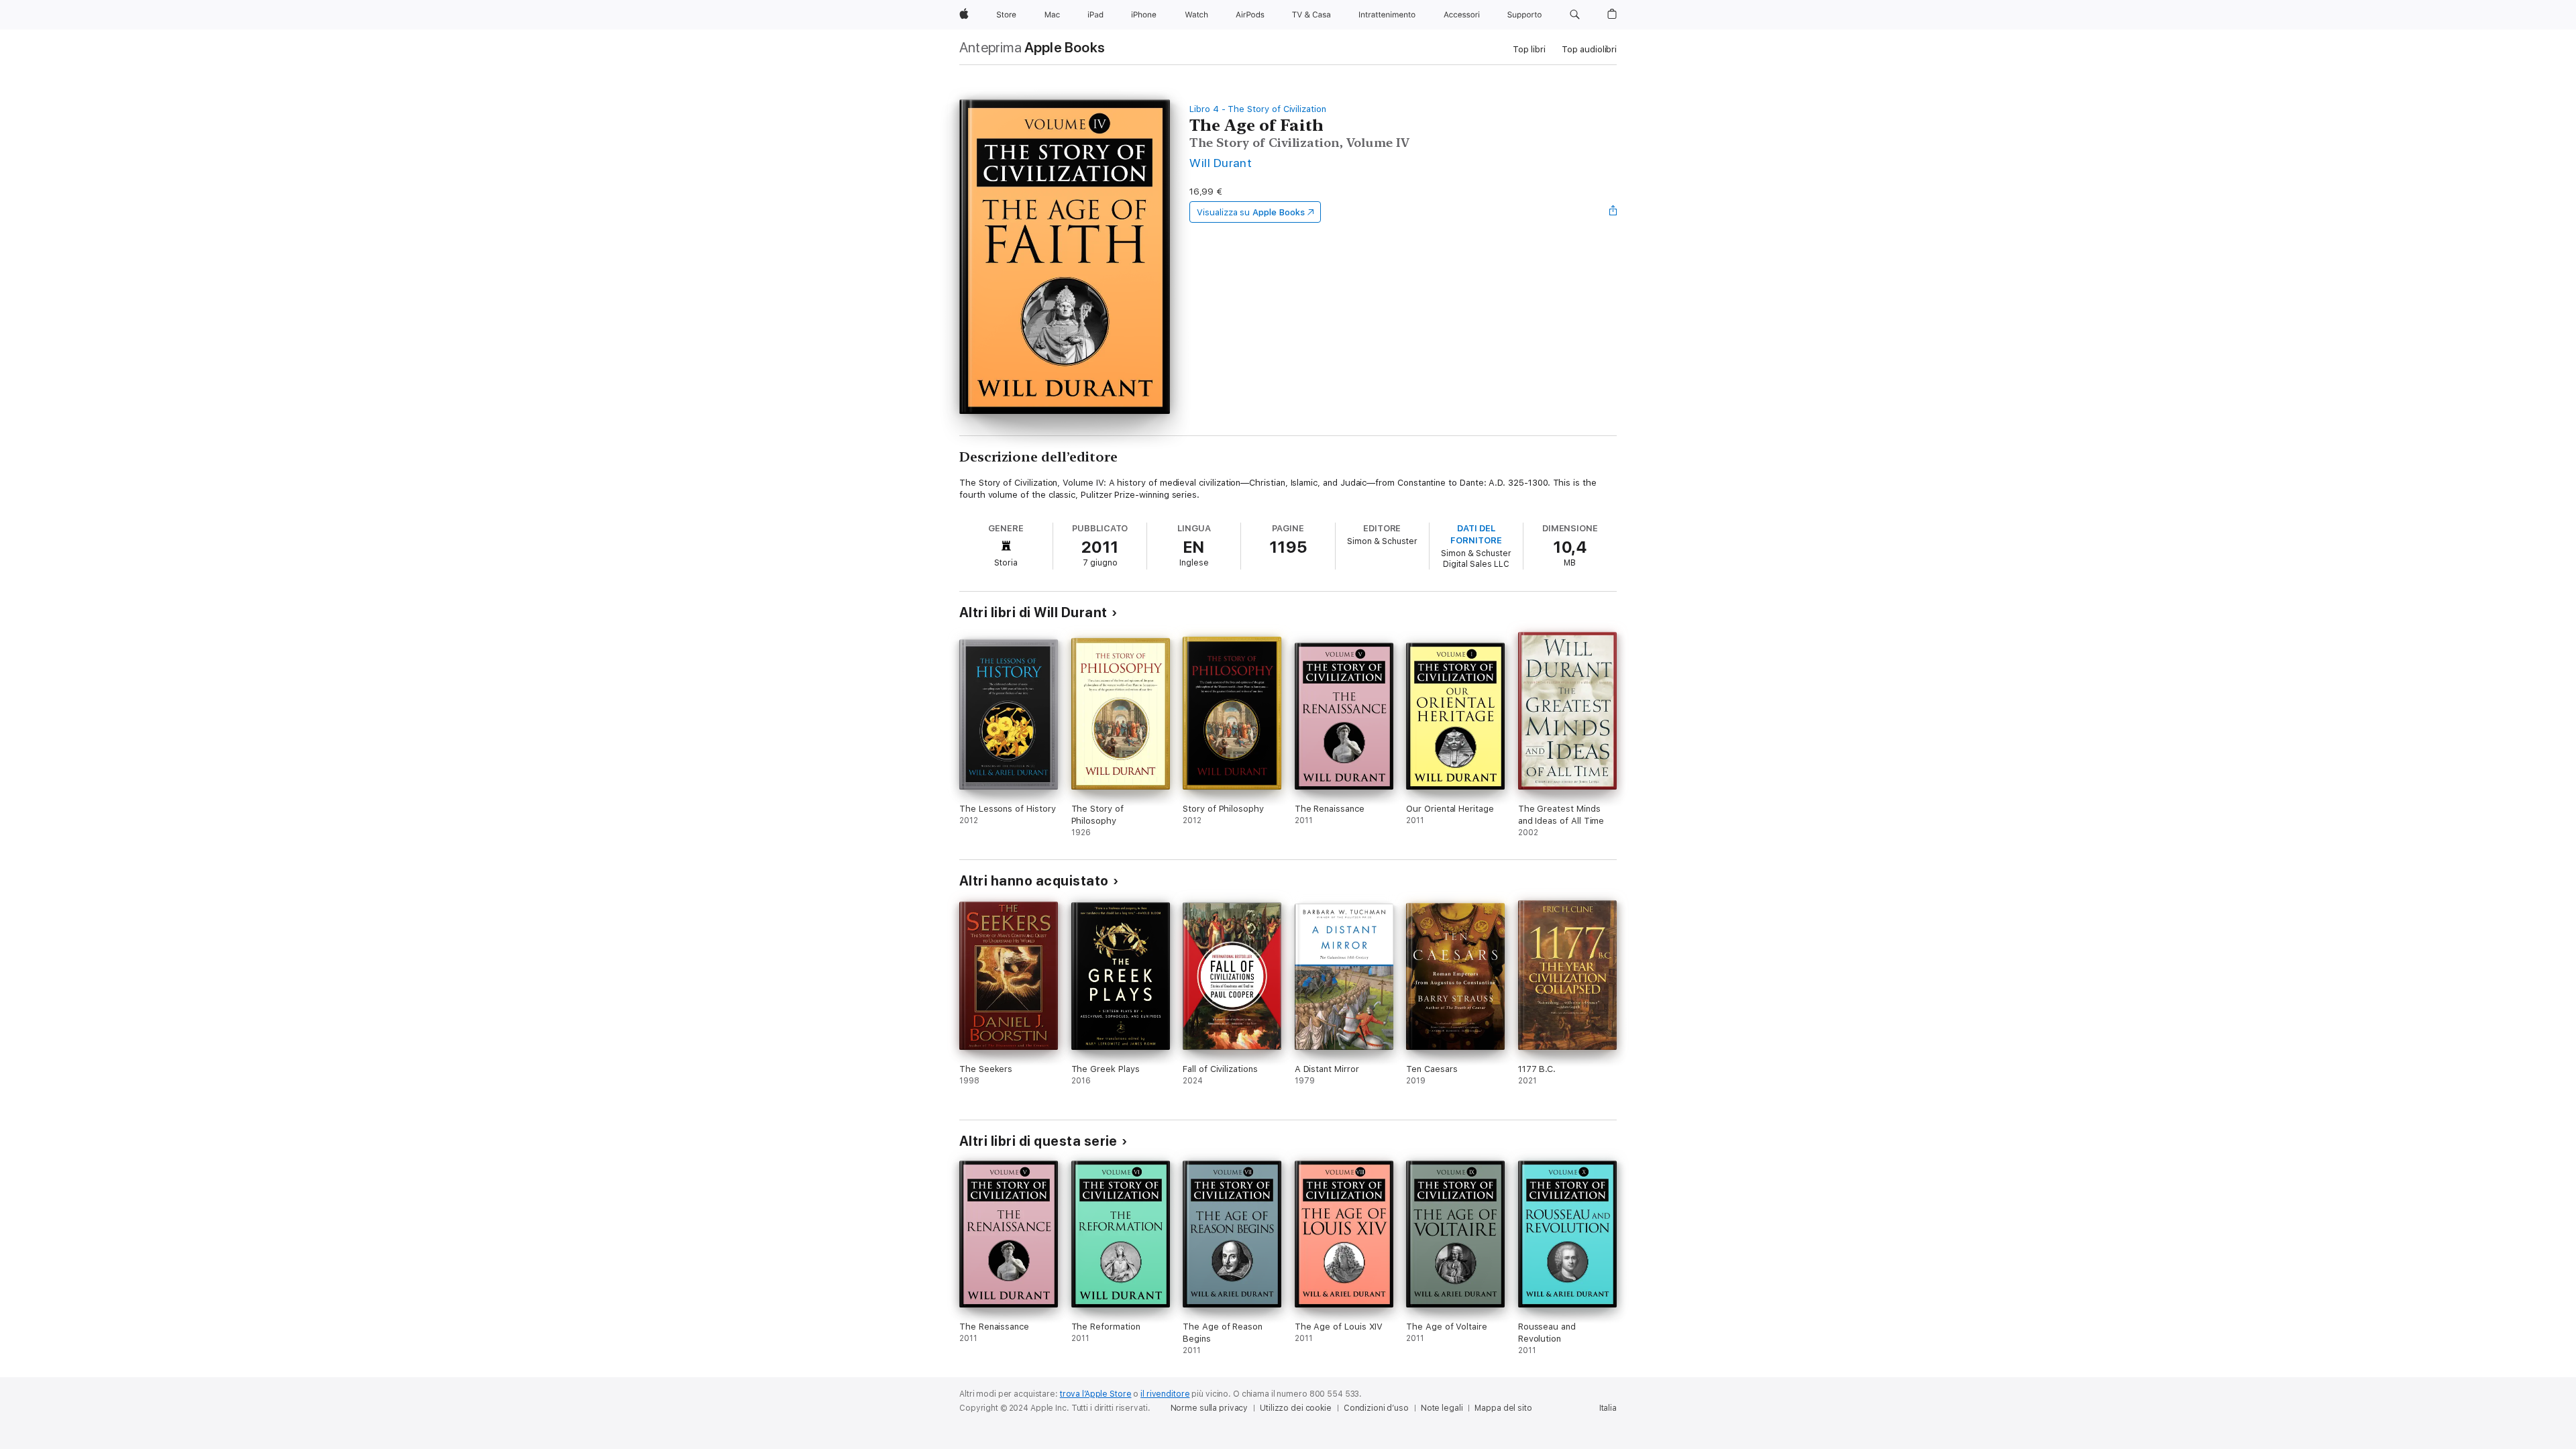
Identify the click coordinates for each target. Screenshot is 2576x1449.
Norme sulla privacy (1210, 1408)
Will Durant (1221, 163)
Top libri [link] (1529, 49)
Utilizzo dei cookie (1296, 1408)
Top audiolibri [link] (1589, 49)
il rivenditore (1165, 1394)
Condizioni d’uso (1376, 1408)
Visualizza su (1250, 212)
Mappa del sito (1503, 1408)
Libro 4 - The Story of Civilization (1258, 109)
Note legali (1442, 1408)
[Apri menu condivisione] (1613, 212)
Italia (1608, 1408)
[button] (1575, 15)
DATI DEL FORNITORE (1476, 534)
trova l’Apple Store (1096, 1394)
